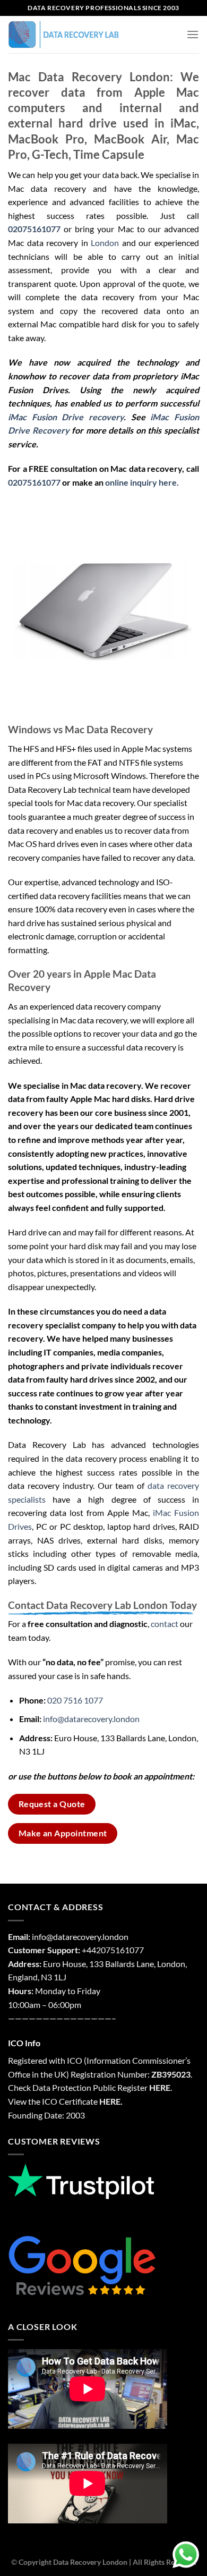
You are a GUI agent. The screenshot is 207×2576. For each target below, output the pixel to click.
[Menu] (193, 34)
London (105, 243)
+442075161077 (113, 1950)
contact (165, 1624)
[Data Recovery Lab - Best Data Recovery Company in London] (64, 35)
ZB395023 (171, 2074)
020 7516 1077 (75, 1700)
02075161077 (34, 482)
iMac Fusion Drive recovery (66, 417)
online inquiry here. (142, 482)
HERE (160, 2087)
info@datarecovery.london (91, 1719)
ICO (75, 2060)
